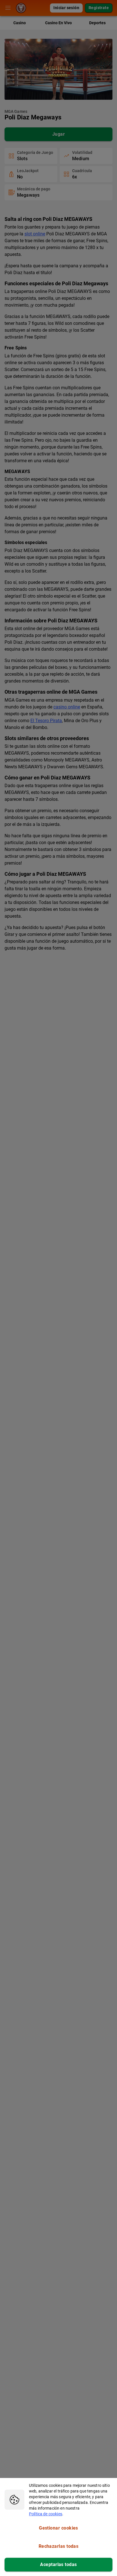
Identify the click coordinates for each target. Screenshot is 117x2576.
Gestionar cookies (58, 2528)
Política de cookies (46, 2514)
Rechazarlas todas (59, 2546)
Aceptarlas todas (58, 2564)
